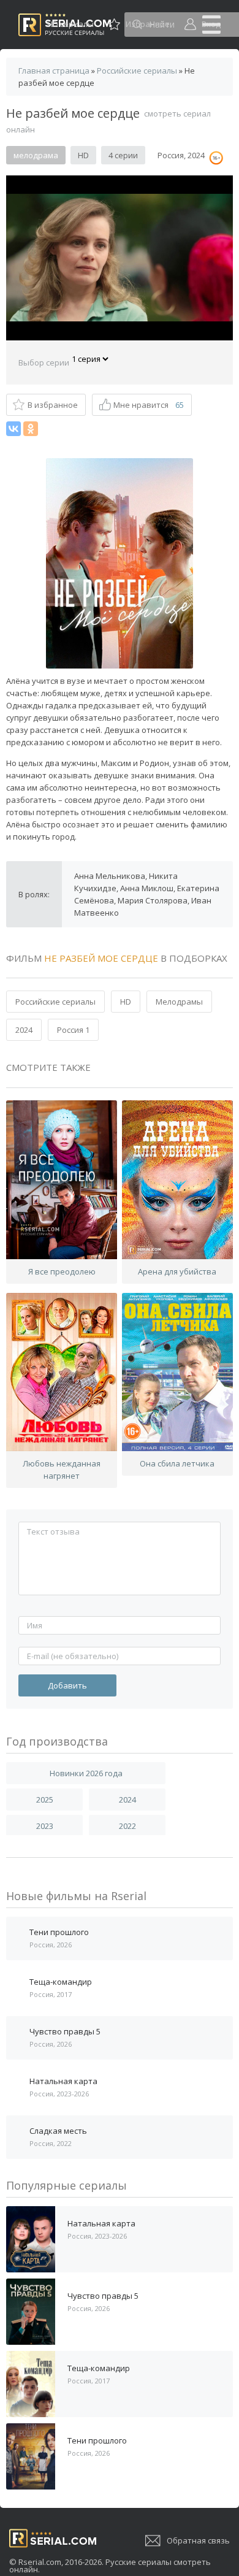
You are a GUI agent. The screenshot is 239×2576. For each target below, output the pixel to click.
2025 (45, 1800)
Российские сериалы (55, 1002)
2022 (127, 1826)
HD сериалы (70, 24)
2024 (24, 1030)
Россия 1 (73, 1030)
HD (126, 1002)
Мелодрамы (179, 1002)
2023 (45, 1826)
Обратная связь (198, 2540)
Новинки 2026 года (86, 1773)
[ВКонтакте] (13, 429)
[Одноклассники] (31, 429)
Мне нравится (149, 405)
